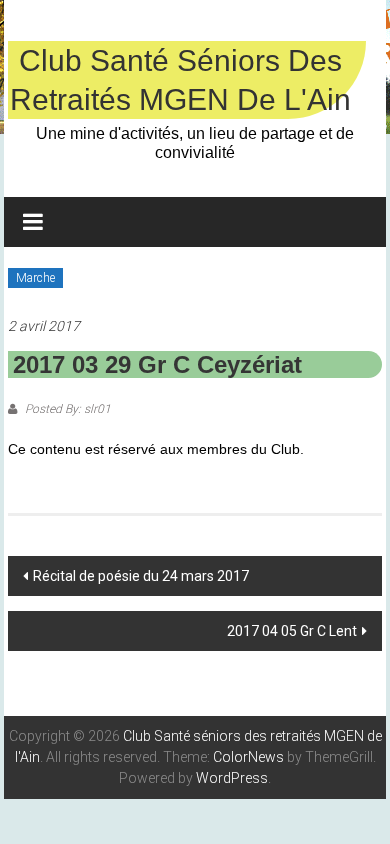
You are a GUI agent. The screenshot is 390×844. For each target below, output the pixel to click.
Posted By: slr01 (66, 409)
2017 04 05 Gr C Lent (292, 631)
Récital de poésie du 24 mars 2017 (141, 576)
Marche (35, 278)
